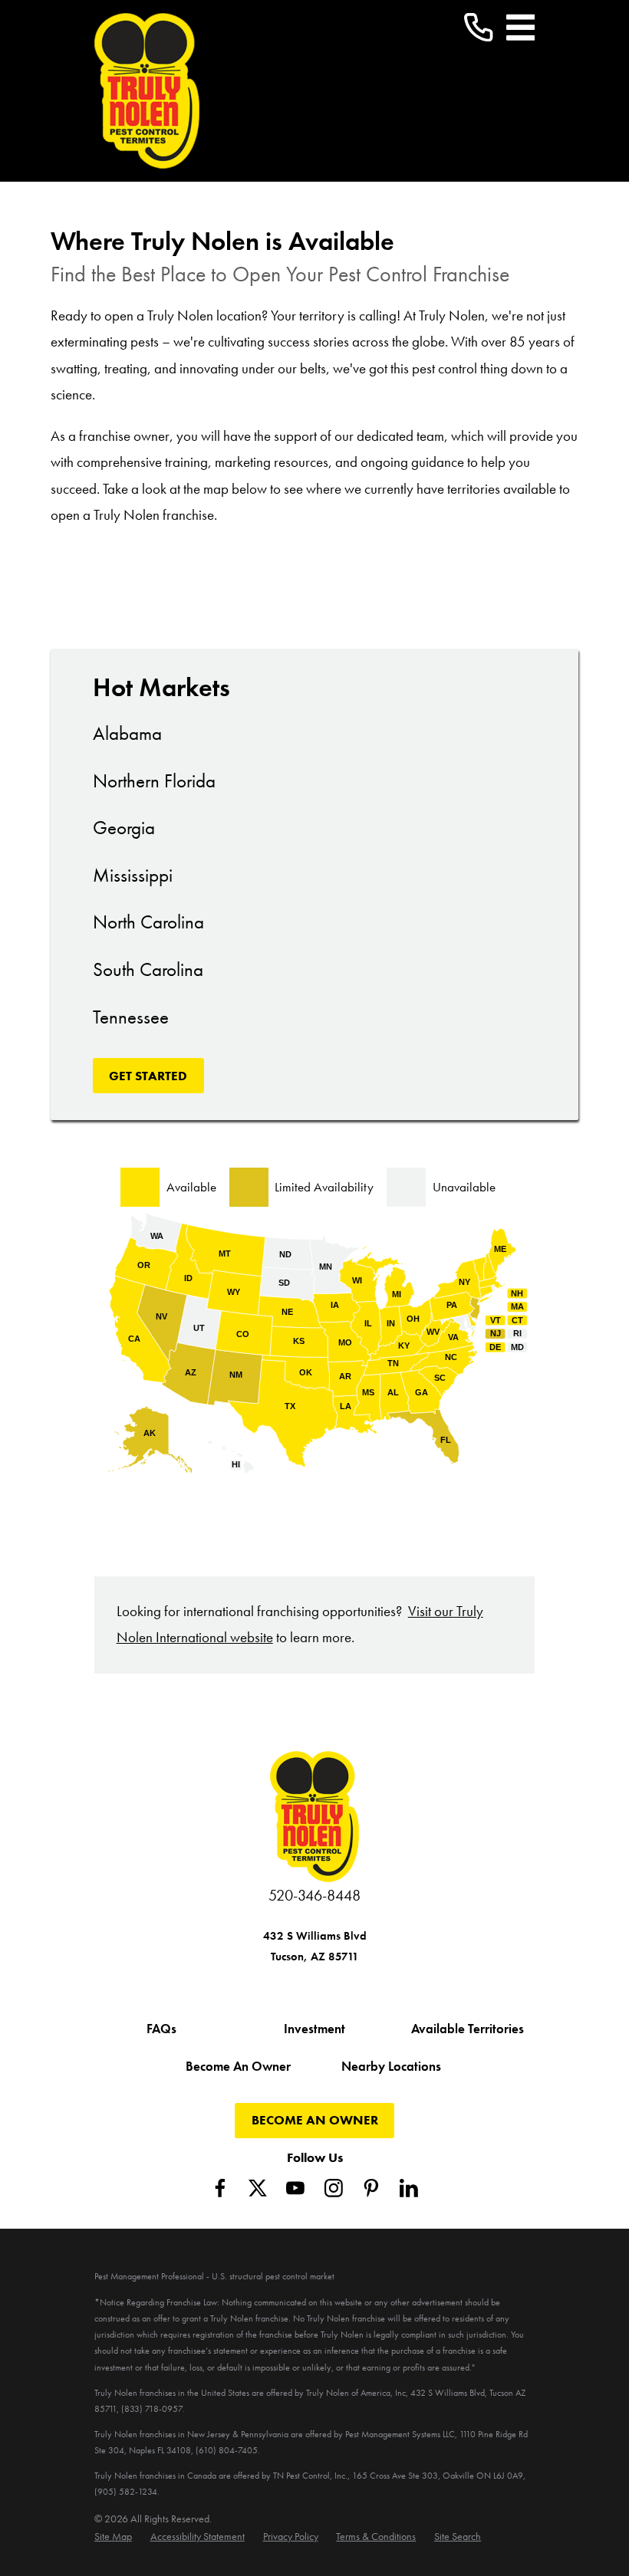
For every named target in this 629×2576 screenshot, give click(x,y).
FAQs (161, 2029)
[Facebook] (220, 2188)
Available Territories (468, 2029)
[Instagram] (334, 2188)
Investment (314, 2029)
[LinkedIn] (409, 2188)
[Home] (147, 91)
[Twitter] (258, 2188)
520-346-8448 (314, 1896)
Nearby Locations (391, 2066)
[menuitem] (113, 2537)
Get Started (148, 1076)
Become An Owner (238, 2066)
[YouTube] (295, 2188)
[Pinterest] (371, 2188)
